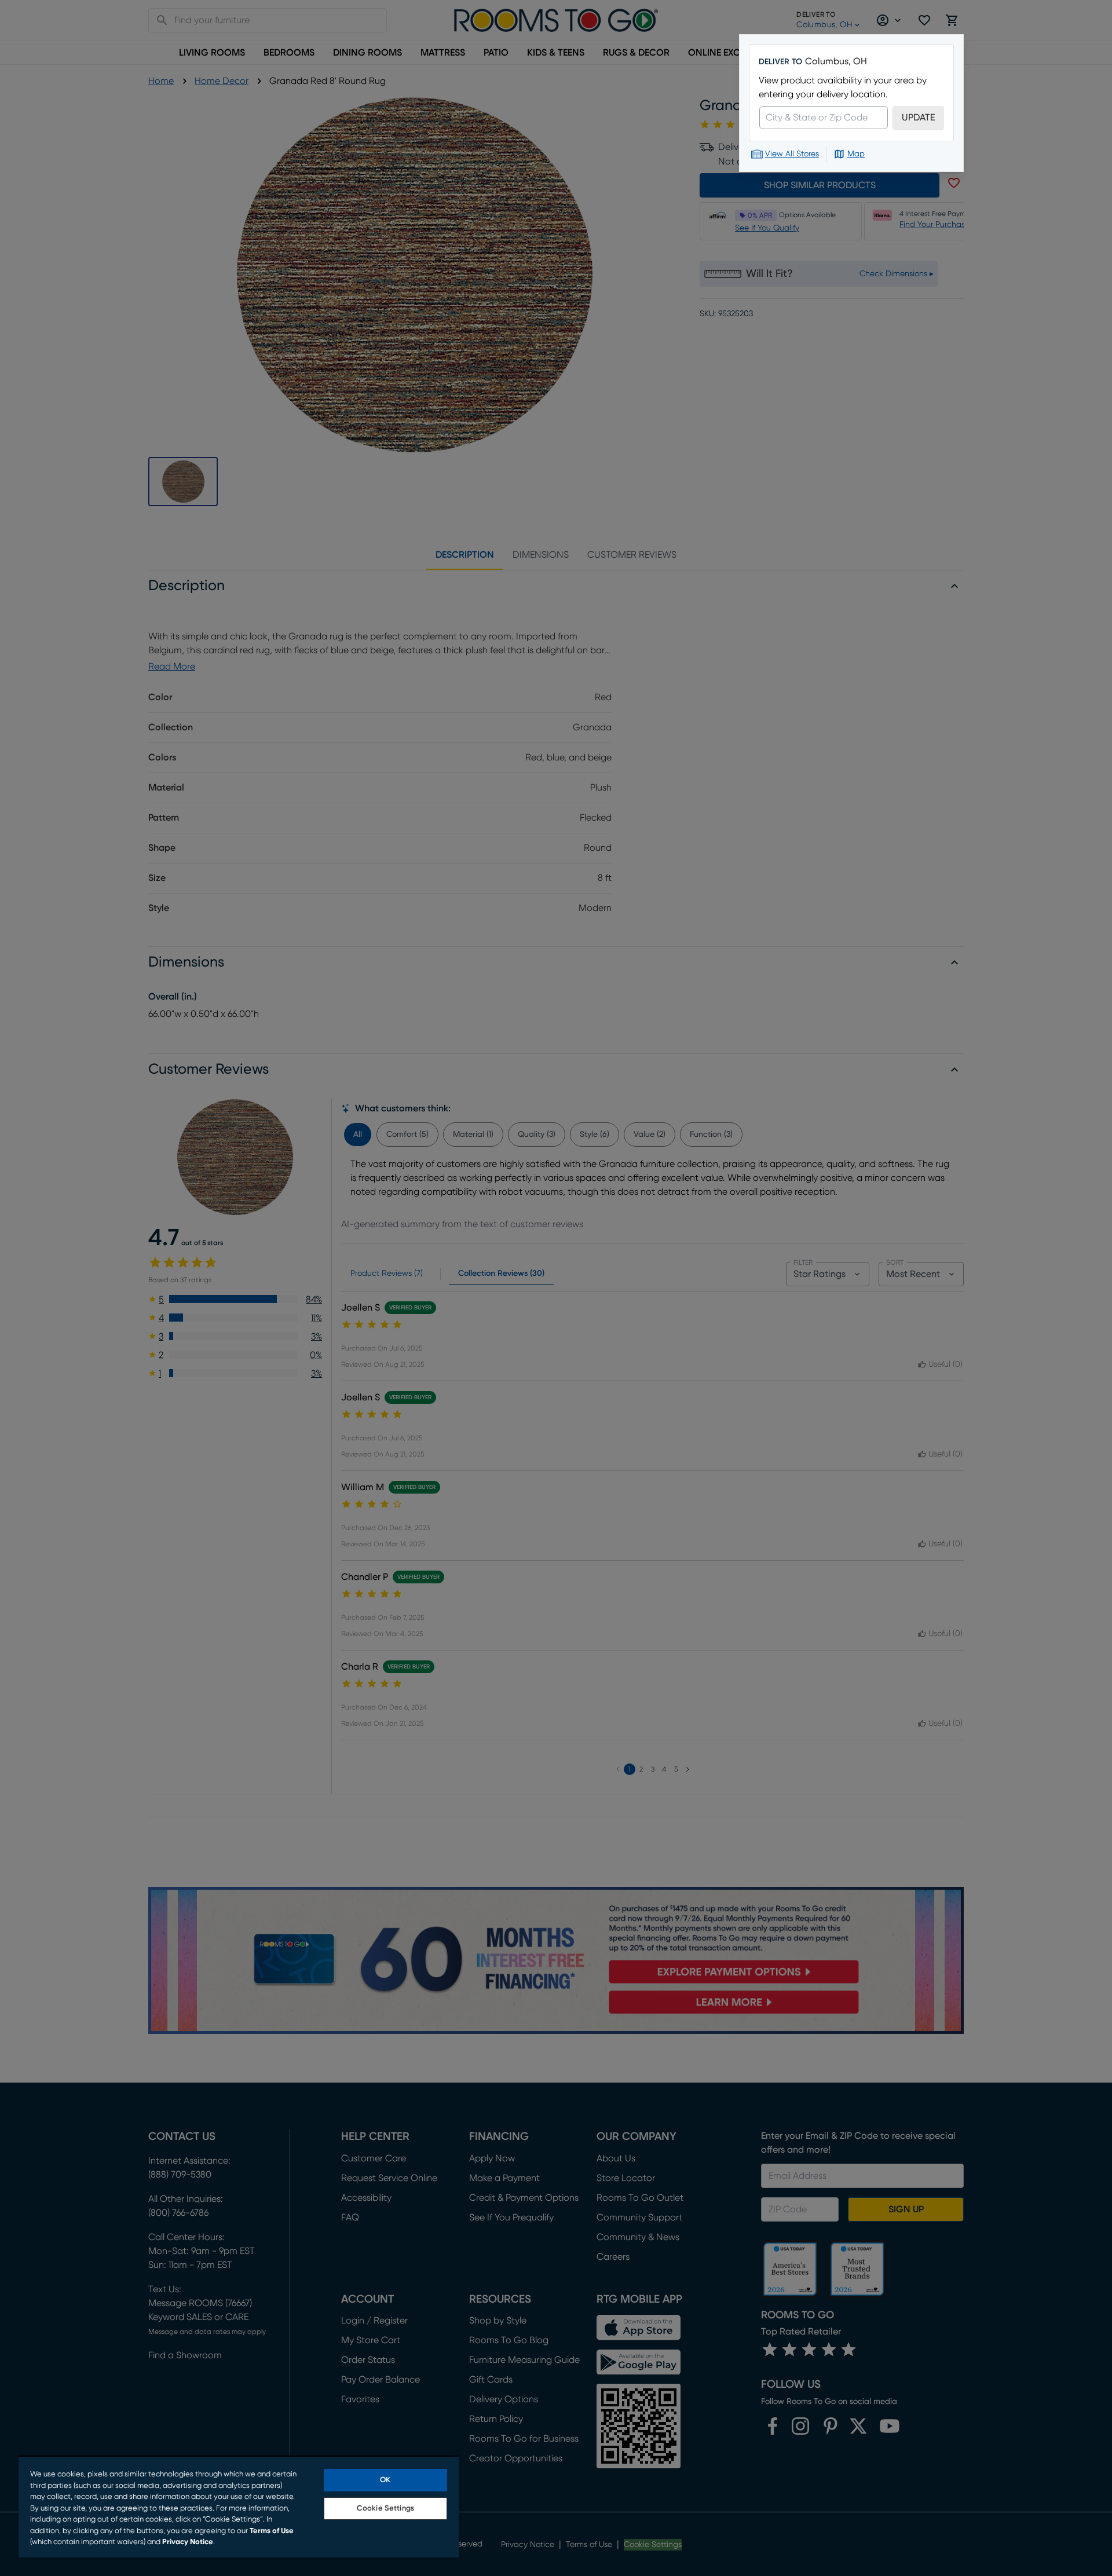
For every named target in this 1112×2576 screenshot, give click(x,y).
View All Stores (792, 154)
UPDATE (918, 118)
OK (385, 2480)
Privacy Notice (188, 2542)
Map (856, 154)
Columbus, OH (836, 61)
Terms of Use (272, 2531)
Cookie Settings (385, 2509)
